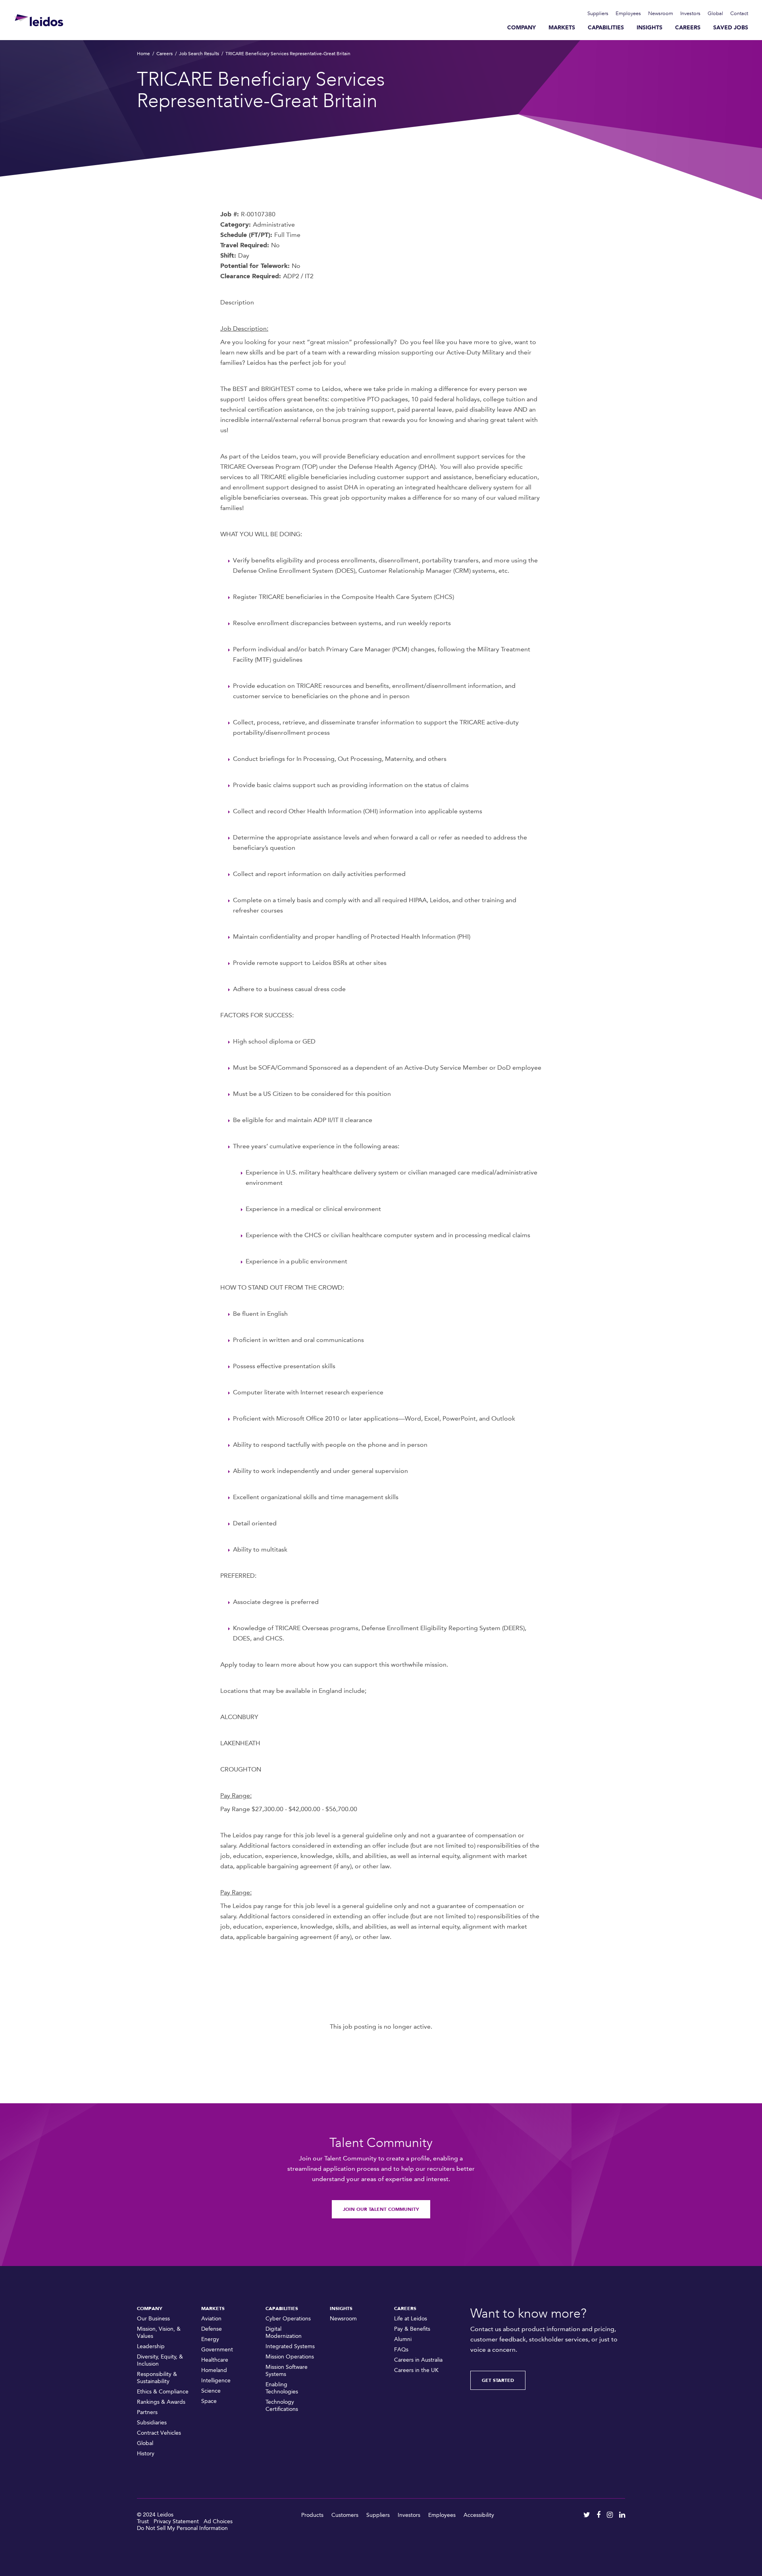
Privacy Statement (176, 2521)
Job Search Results (199, 54)
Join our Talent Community (381, 2209)
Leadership (151, 2346)
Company (521, 28)
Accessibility (479, 2515)
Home (143, 54)
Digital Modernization (284, 2332)
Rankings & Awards (161, 2402)
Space (209, 2401)
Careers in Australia (418, 2360)
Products (312, 2515)
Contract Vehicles (159, 2433)
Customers (345, 2515)
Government (217, 2350)
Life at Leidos (411, 2319)
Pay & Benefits (412, 2329)
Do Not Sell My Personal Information (182, 2528)
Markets (562, 28)
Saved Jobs (731, 28)
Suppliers (598, 13)
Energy (210, 2339)
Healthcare (215, 2360)
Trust (143, 2521)
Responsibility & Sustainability (157, 2378)
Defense (212, 2329)
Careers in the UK (416, 2370)
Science (211, 2391)
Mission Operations (290, 2357)
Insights (649, 28)
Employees (628, 13)
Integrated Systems (290, 2346)
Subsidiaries (152, 2423)
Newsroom (661, 13)
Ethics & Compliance (163, 2392)
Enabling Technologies (282, 2388)
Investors (690, 13)
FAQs (401, 2350)
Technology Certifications (282, 2406)
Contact (739, 13)
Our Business (153, 2319)
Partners (147, 2412)
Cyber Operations (288, 2319)
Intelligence (216, 2381)
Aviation (211, 2319)
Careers (688, 28)
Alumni (403, 2339)
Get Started (498, 2380)
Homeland (214, 2370)
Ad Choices (218, 2521)
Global (715, 13)
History (146, 2454)
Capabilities (606, 28)
